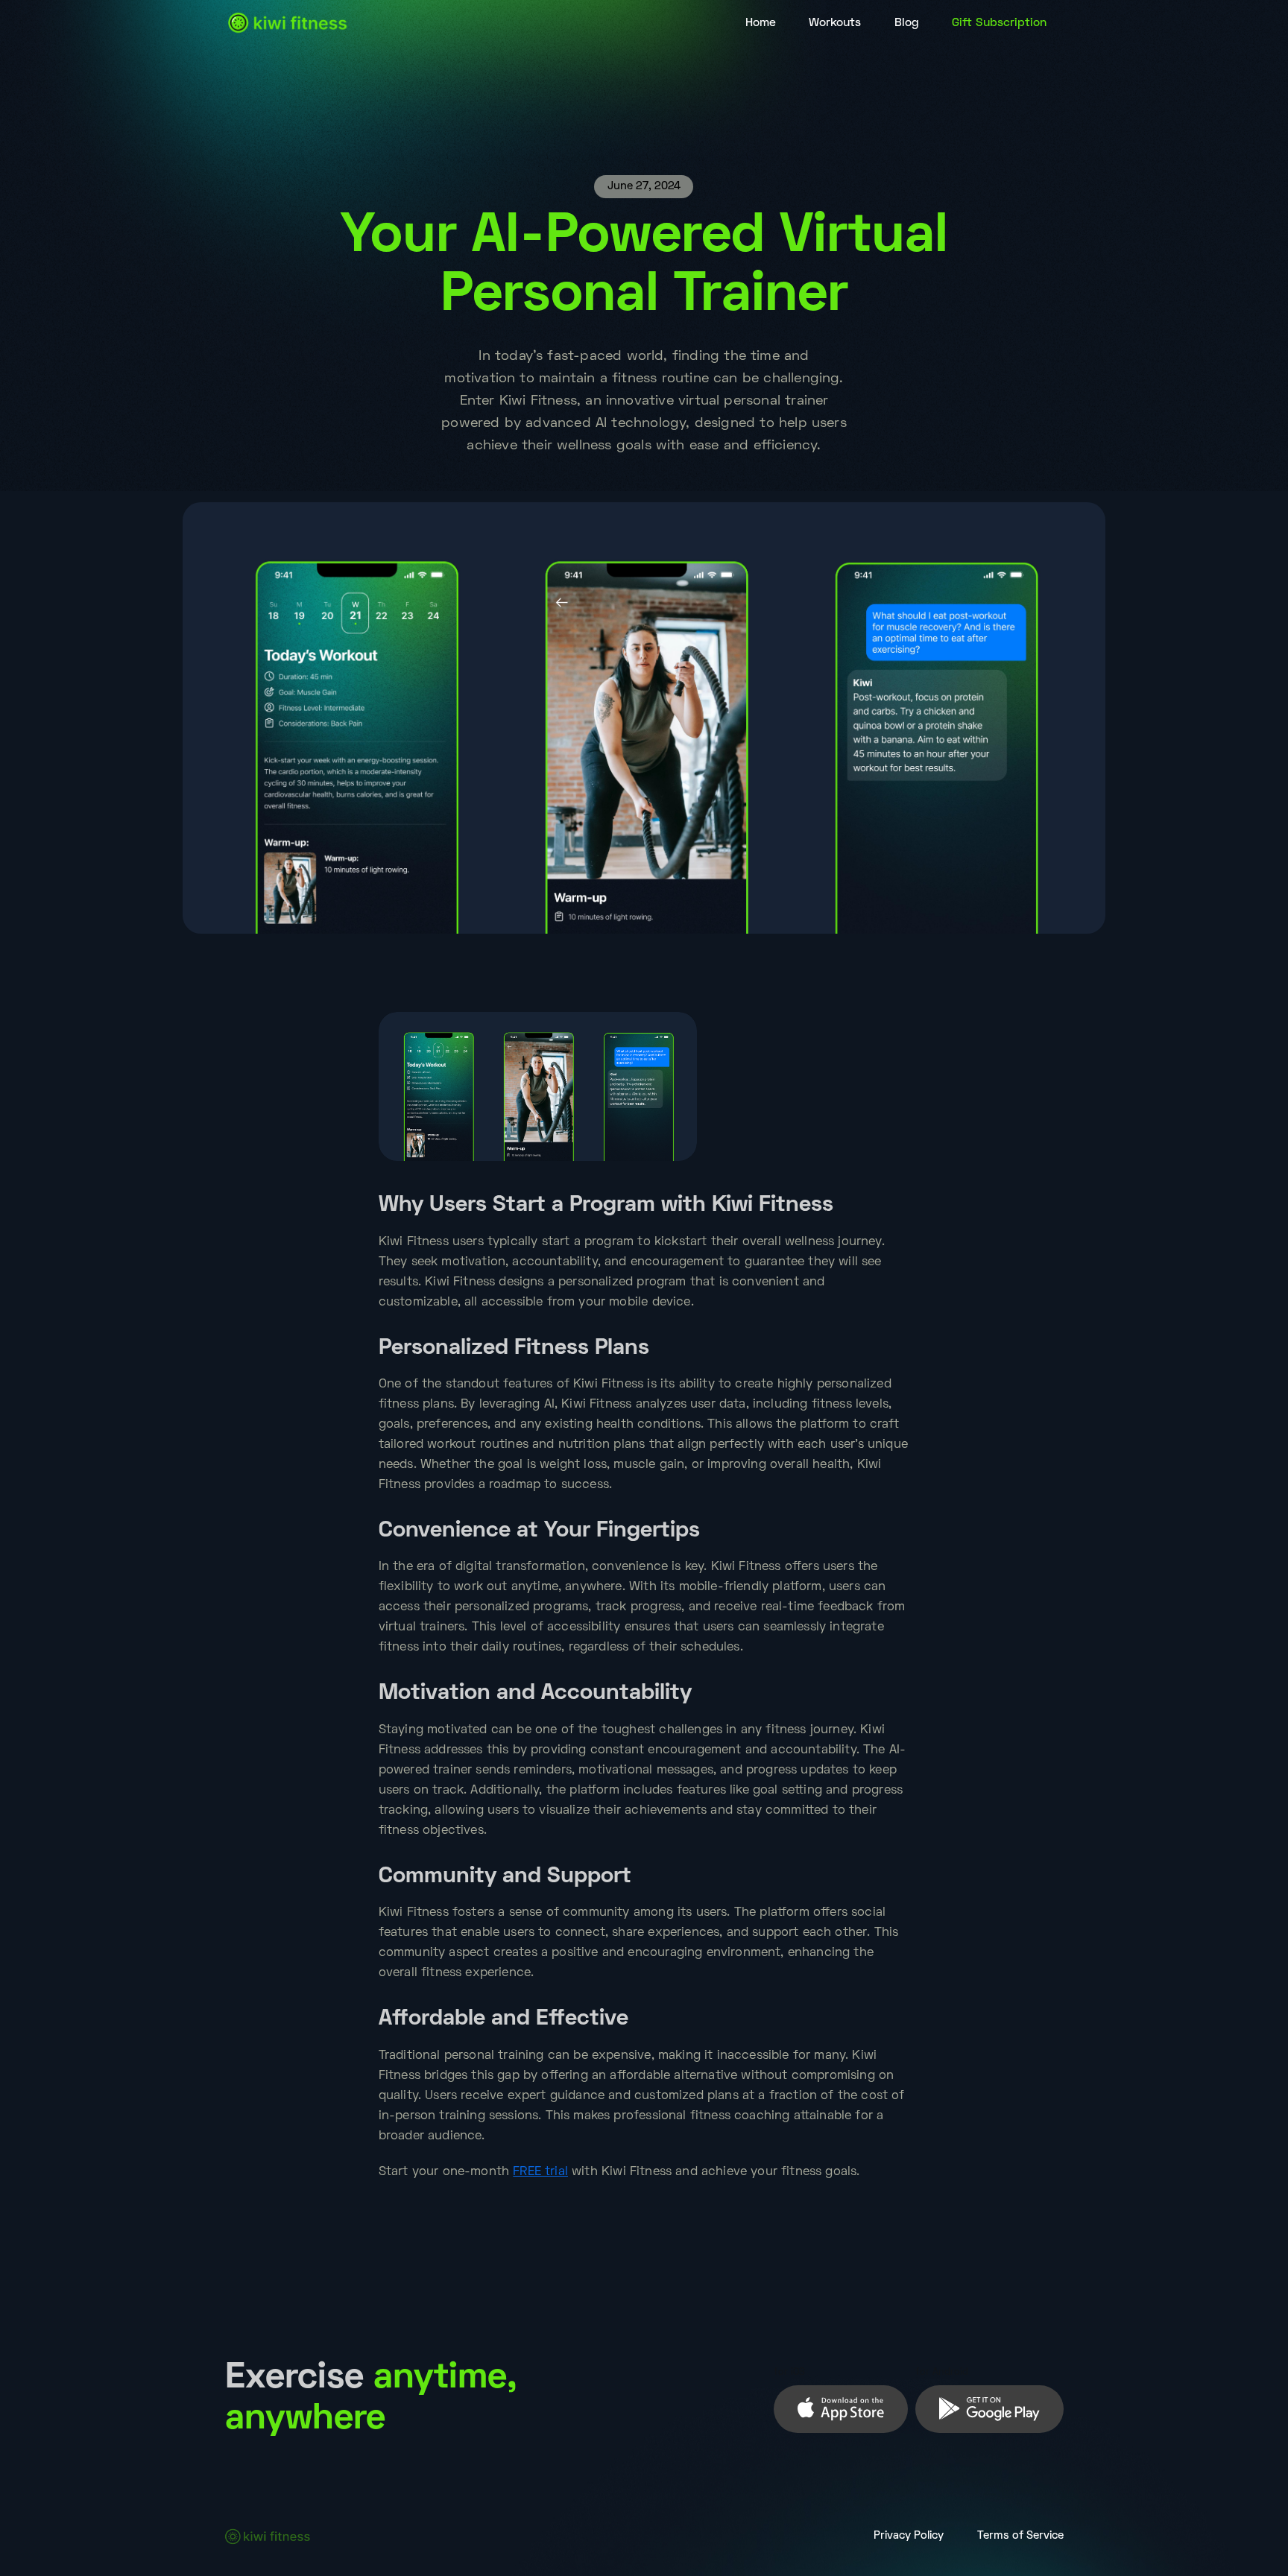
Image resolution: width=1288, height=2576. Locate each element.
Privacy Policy (909, 2536)
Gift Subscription (999, 23)
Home (761, 23)
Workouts (835, 23)
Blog (907, 23)
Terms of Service (1020, 2536)
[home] (288, 23)
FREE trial (540, 2172)
